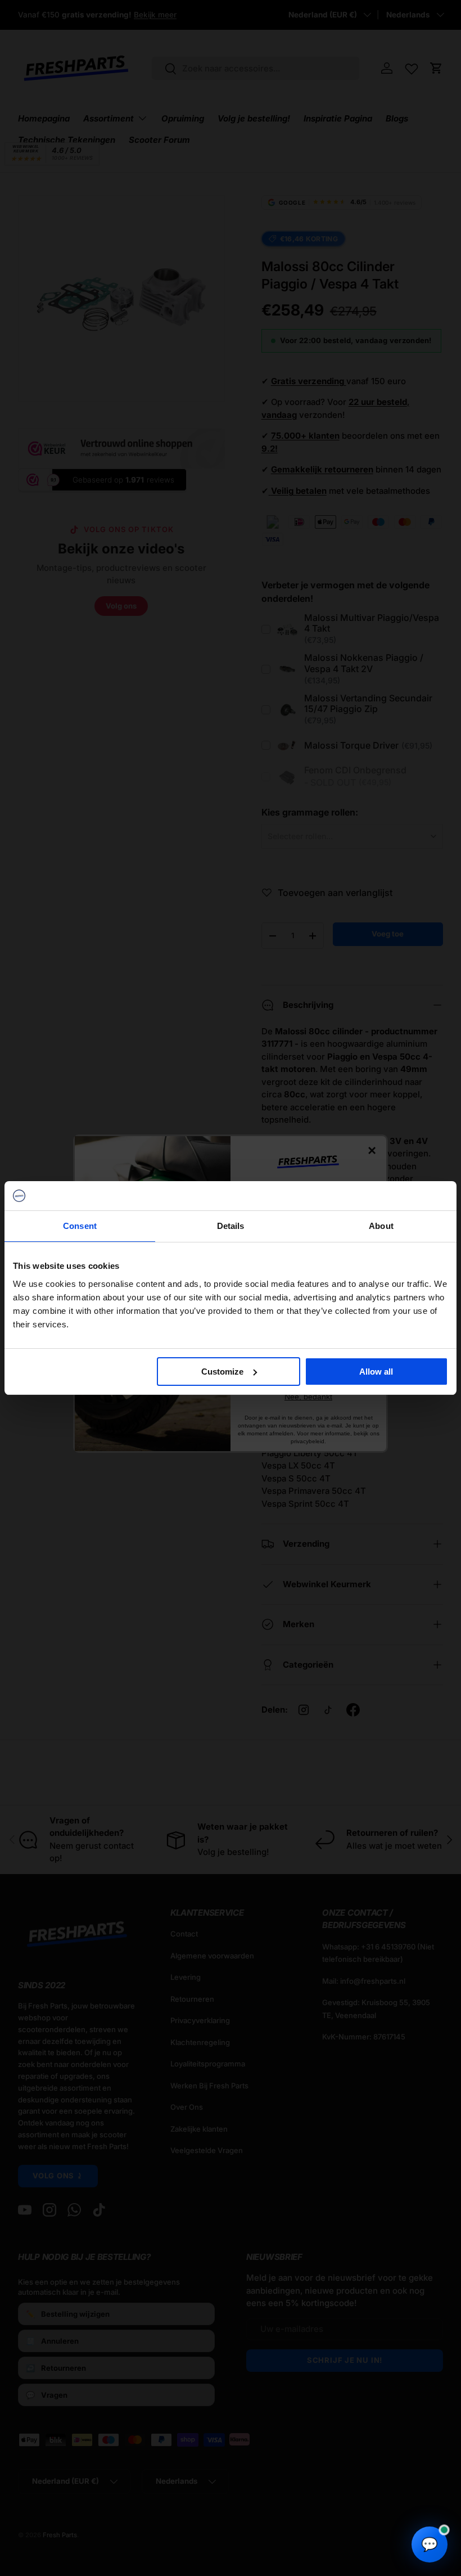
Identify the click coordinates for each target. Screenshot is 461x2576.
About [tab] (381, 1226)
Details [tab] (231, 1226)
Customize (222, 1372)
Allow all (376, 1372)
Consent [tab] (80, 1226)
